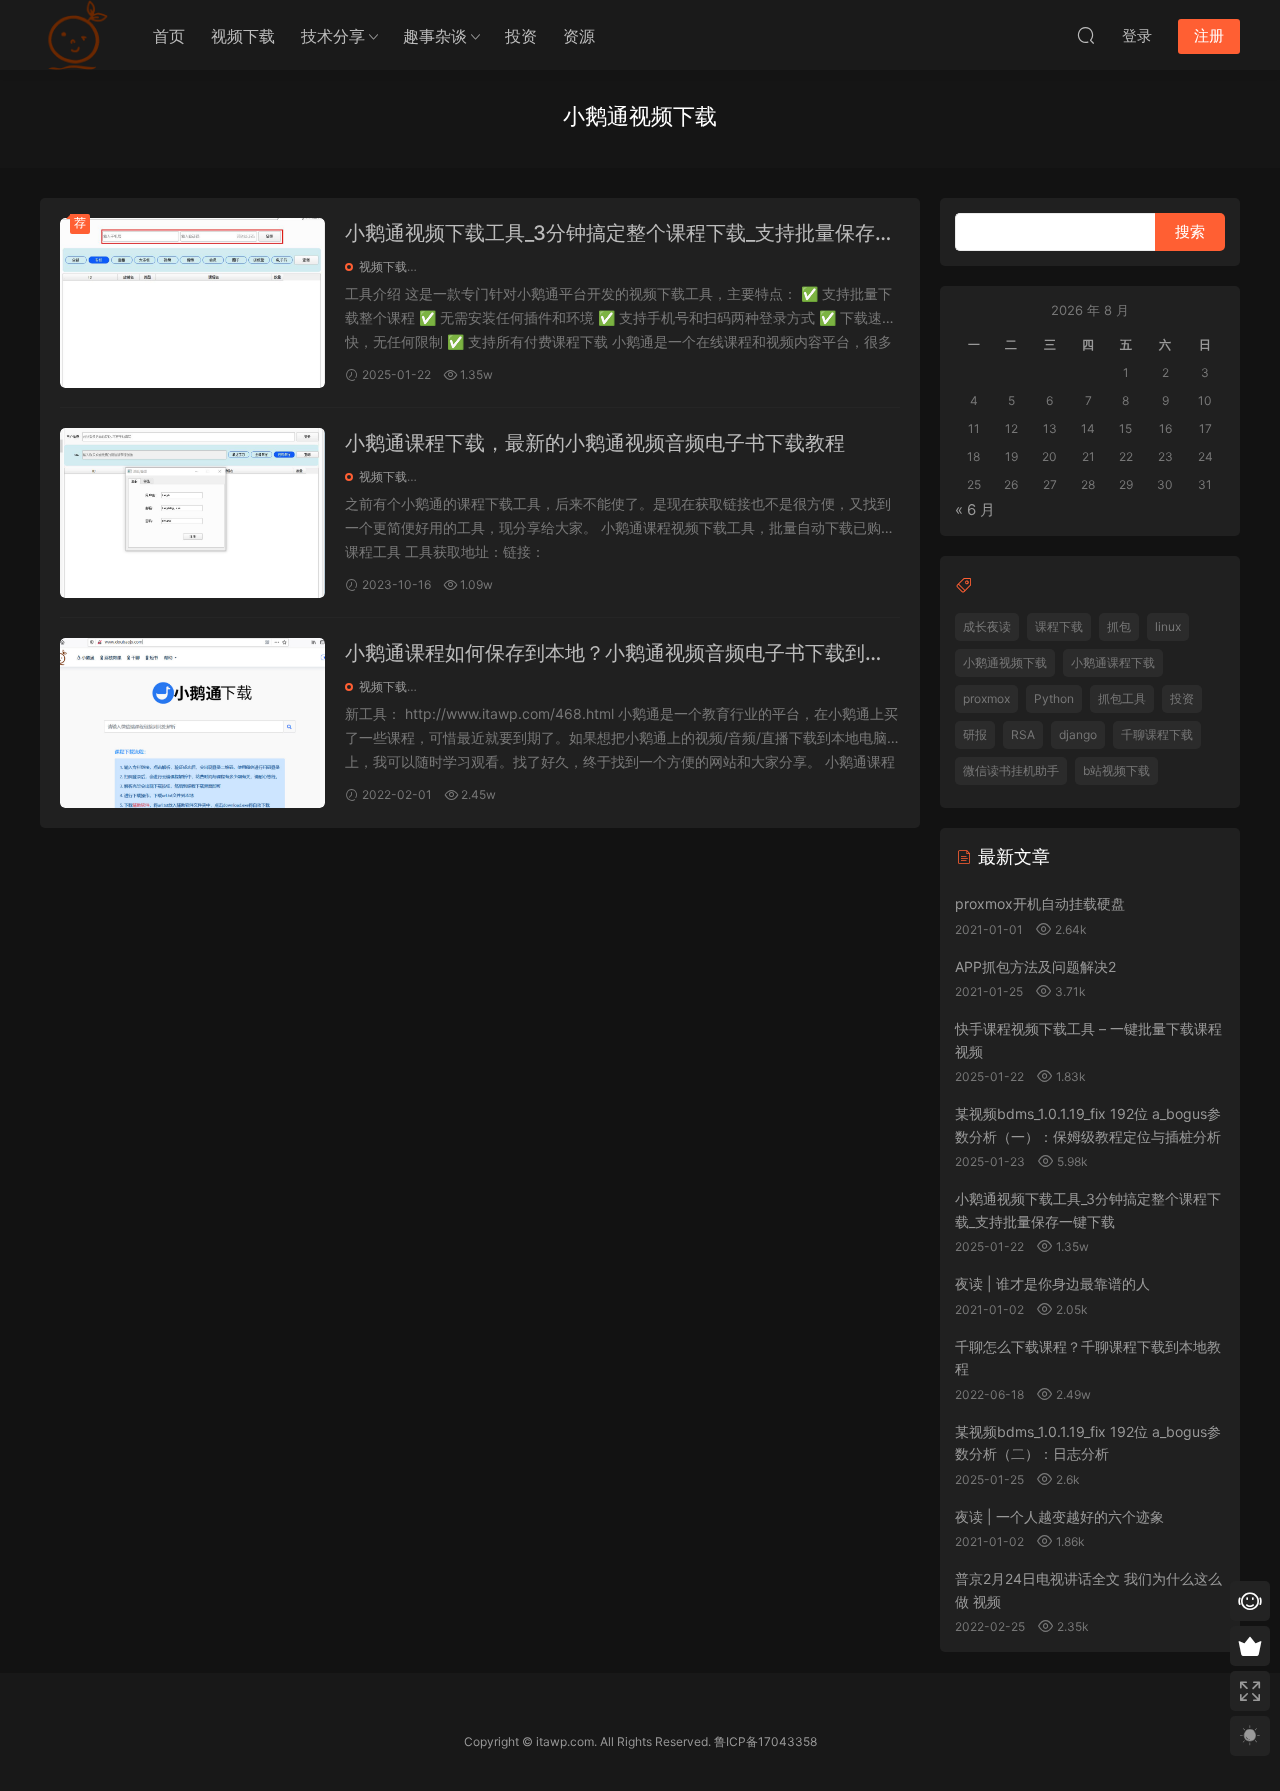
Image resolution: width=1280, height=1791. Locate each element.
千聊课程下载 (1157, 734)
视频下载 (243, 36)
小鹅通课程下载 (1113, 662)
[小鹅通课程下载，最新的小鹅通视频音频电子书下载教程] (192, 513)
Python (1054, 698)
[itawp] (75, 35)
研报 (975, 734)
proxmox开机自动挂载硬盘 (1040, 903)
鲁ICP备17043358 (765, 1741)
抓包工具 (1122, 698)
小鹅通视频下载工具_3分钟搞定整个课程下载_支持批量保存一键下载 (620, 234)
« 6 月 (975, 509)
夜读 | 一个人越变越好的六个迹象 (1059, 1516)
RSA (1023, 734)
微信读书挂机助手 (1011, 770)
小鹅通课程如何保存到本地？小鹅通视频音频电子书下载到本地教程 (615, 654)
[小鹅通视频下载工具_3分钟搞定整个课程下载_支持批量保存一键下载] (192, 303)
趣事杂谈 (435, 36)
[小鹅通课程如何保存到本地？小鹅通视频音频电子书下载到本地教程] (192, 723)
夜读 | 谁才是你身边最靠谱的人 (1052, 1283)
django (1078, 734)
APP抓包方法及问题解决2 (1035, 966)
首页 (169, 36)
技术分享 (333, 36)
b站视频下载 (1116, 770)
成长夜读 (987, 626)
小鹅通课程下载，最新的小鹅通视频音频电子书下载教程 (595, 443)
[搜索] (1086, 35)
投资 (521, 36)
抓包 (1119, 626)
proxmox (986, 698)
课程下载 (1059, 626)
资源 (579, 36)
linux (1168, 626)
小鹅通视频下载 (1005, 662)
